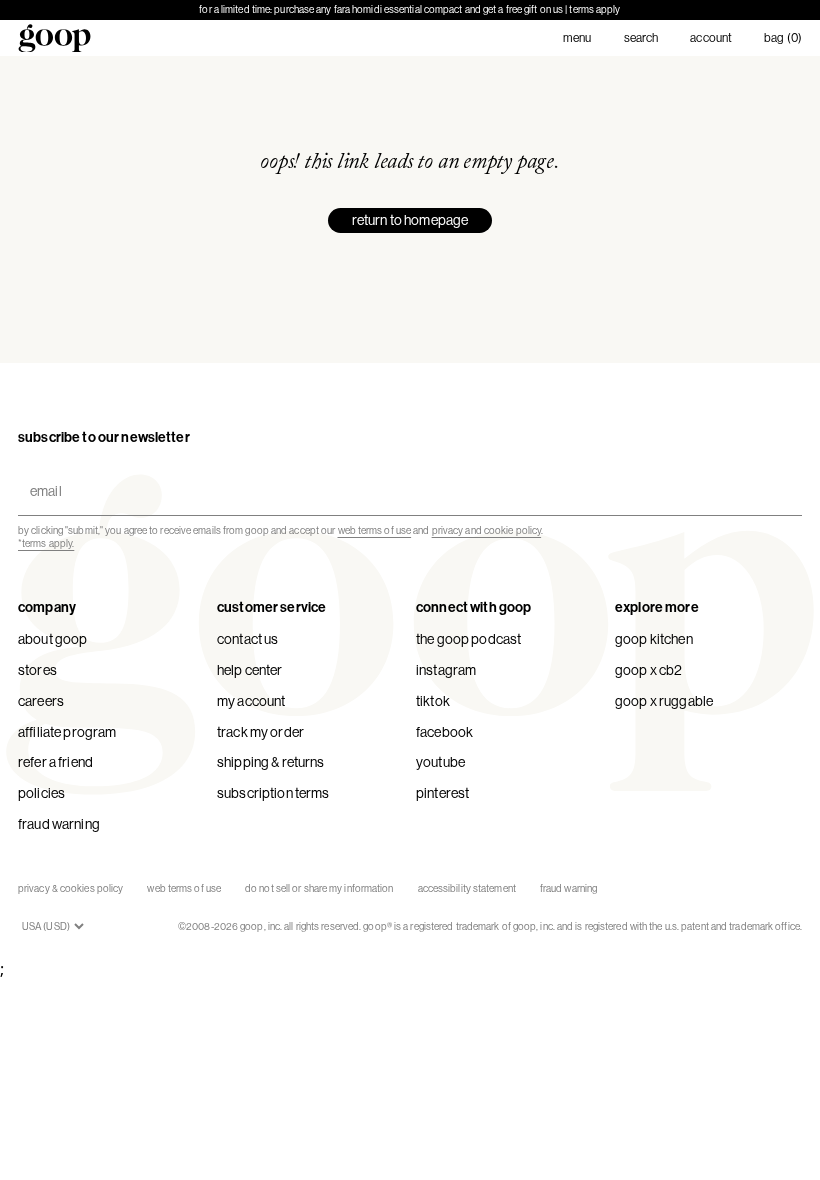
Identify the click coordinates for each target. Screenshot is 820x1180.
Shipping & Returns (271, 762)
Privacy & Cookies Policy (70, 888)
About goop (52, 639)
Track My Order (260, 732)
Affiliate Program (67, 732)
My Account (251, 701)
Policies (41, 793)
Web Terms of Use (184, 888)
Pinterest (442, 793)
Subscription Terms (273, 793)
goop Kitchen (654, 639)
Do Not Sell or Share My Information (319, 888)
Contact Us (247, 639)
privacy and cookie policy (487, 530)
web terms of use (375, 530)
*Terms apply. (46, 543)
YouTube (440, 762)
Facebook (444, 732)
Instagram (446, 670)
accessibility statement (467, 888)
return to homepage (410, 220)
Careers (41, 701)
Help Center (250, 670)
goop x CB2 (648, 670)
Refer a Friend (55, 762)
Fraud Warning (59, 824)
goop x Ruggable (664, 701)
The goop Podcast (468, 639)
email (41, 474)
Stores (37, 670)
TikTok (433, 701)
